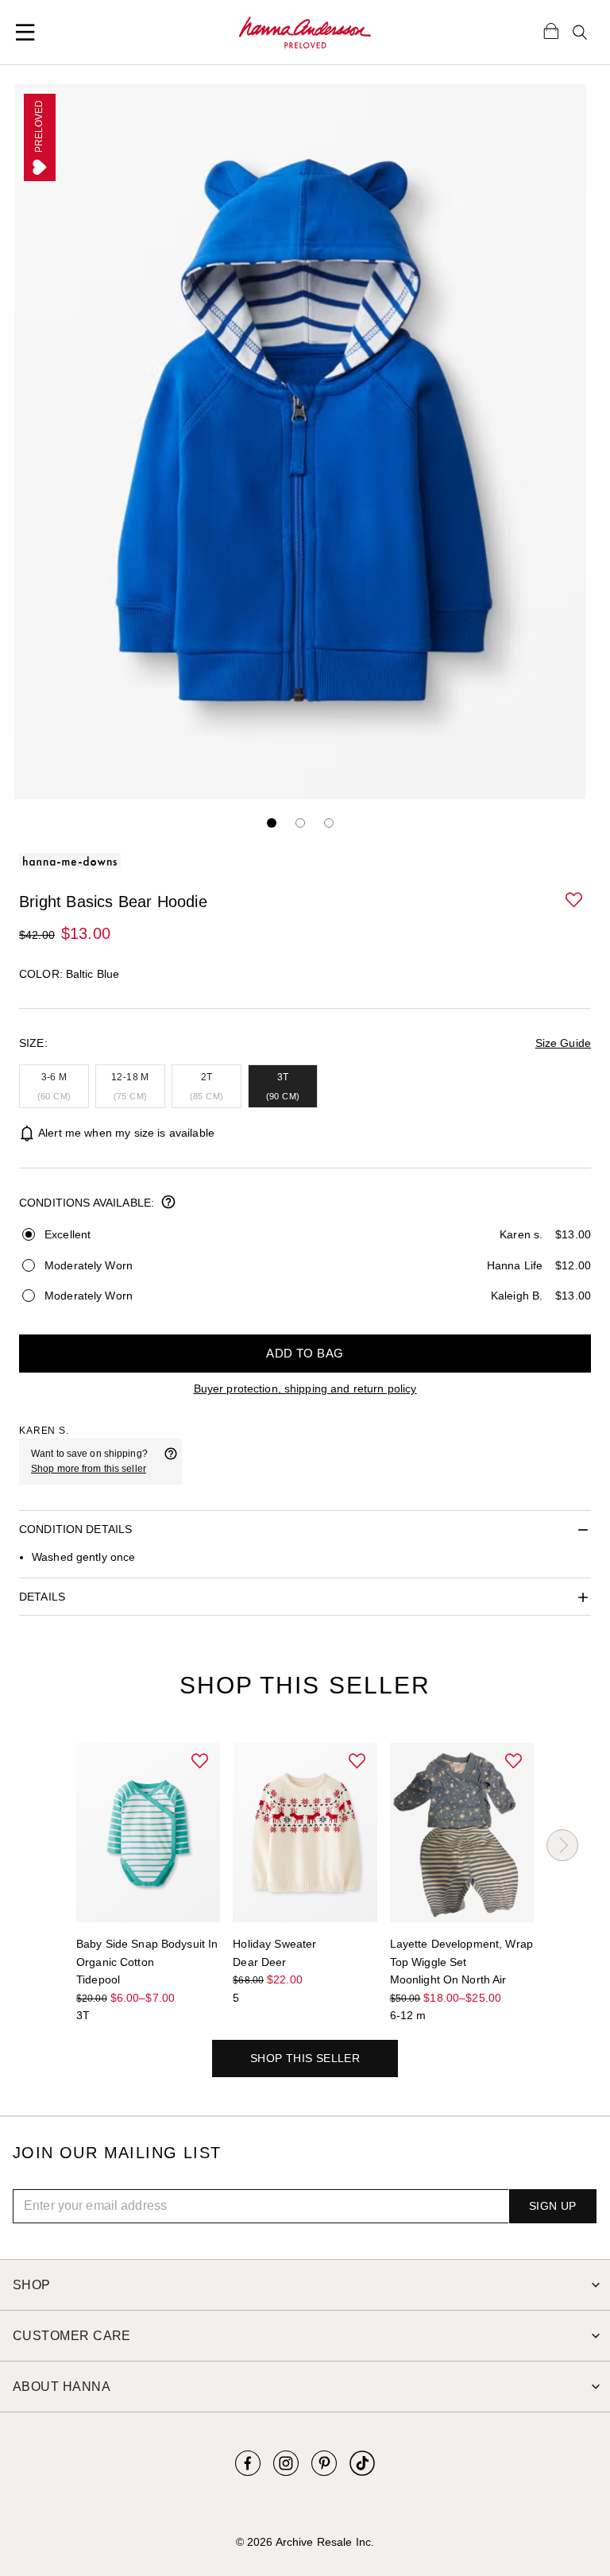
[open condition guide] (168, 1203)
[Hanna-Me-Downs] (305, 33)
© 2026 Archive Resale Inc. (305, 2542)
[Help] (171, 1462)
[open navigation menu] (25, 33)
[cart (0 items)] (551, 30)
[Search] (580, 33)
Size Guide (563, 1043)
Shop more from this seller (89, 1469)
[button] (575, 901)
